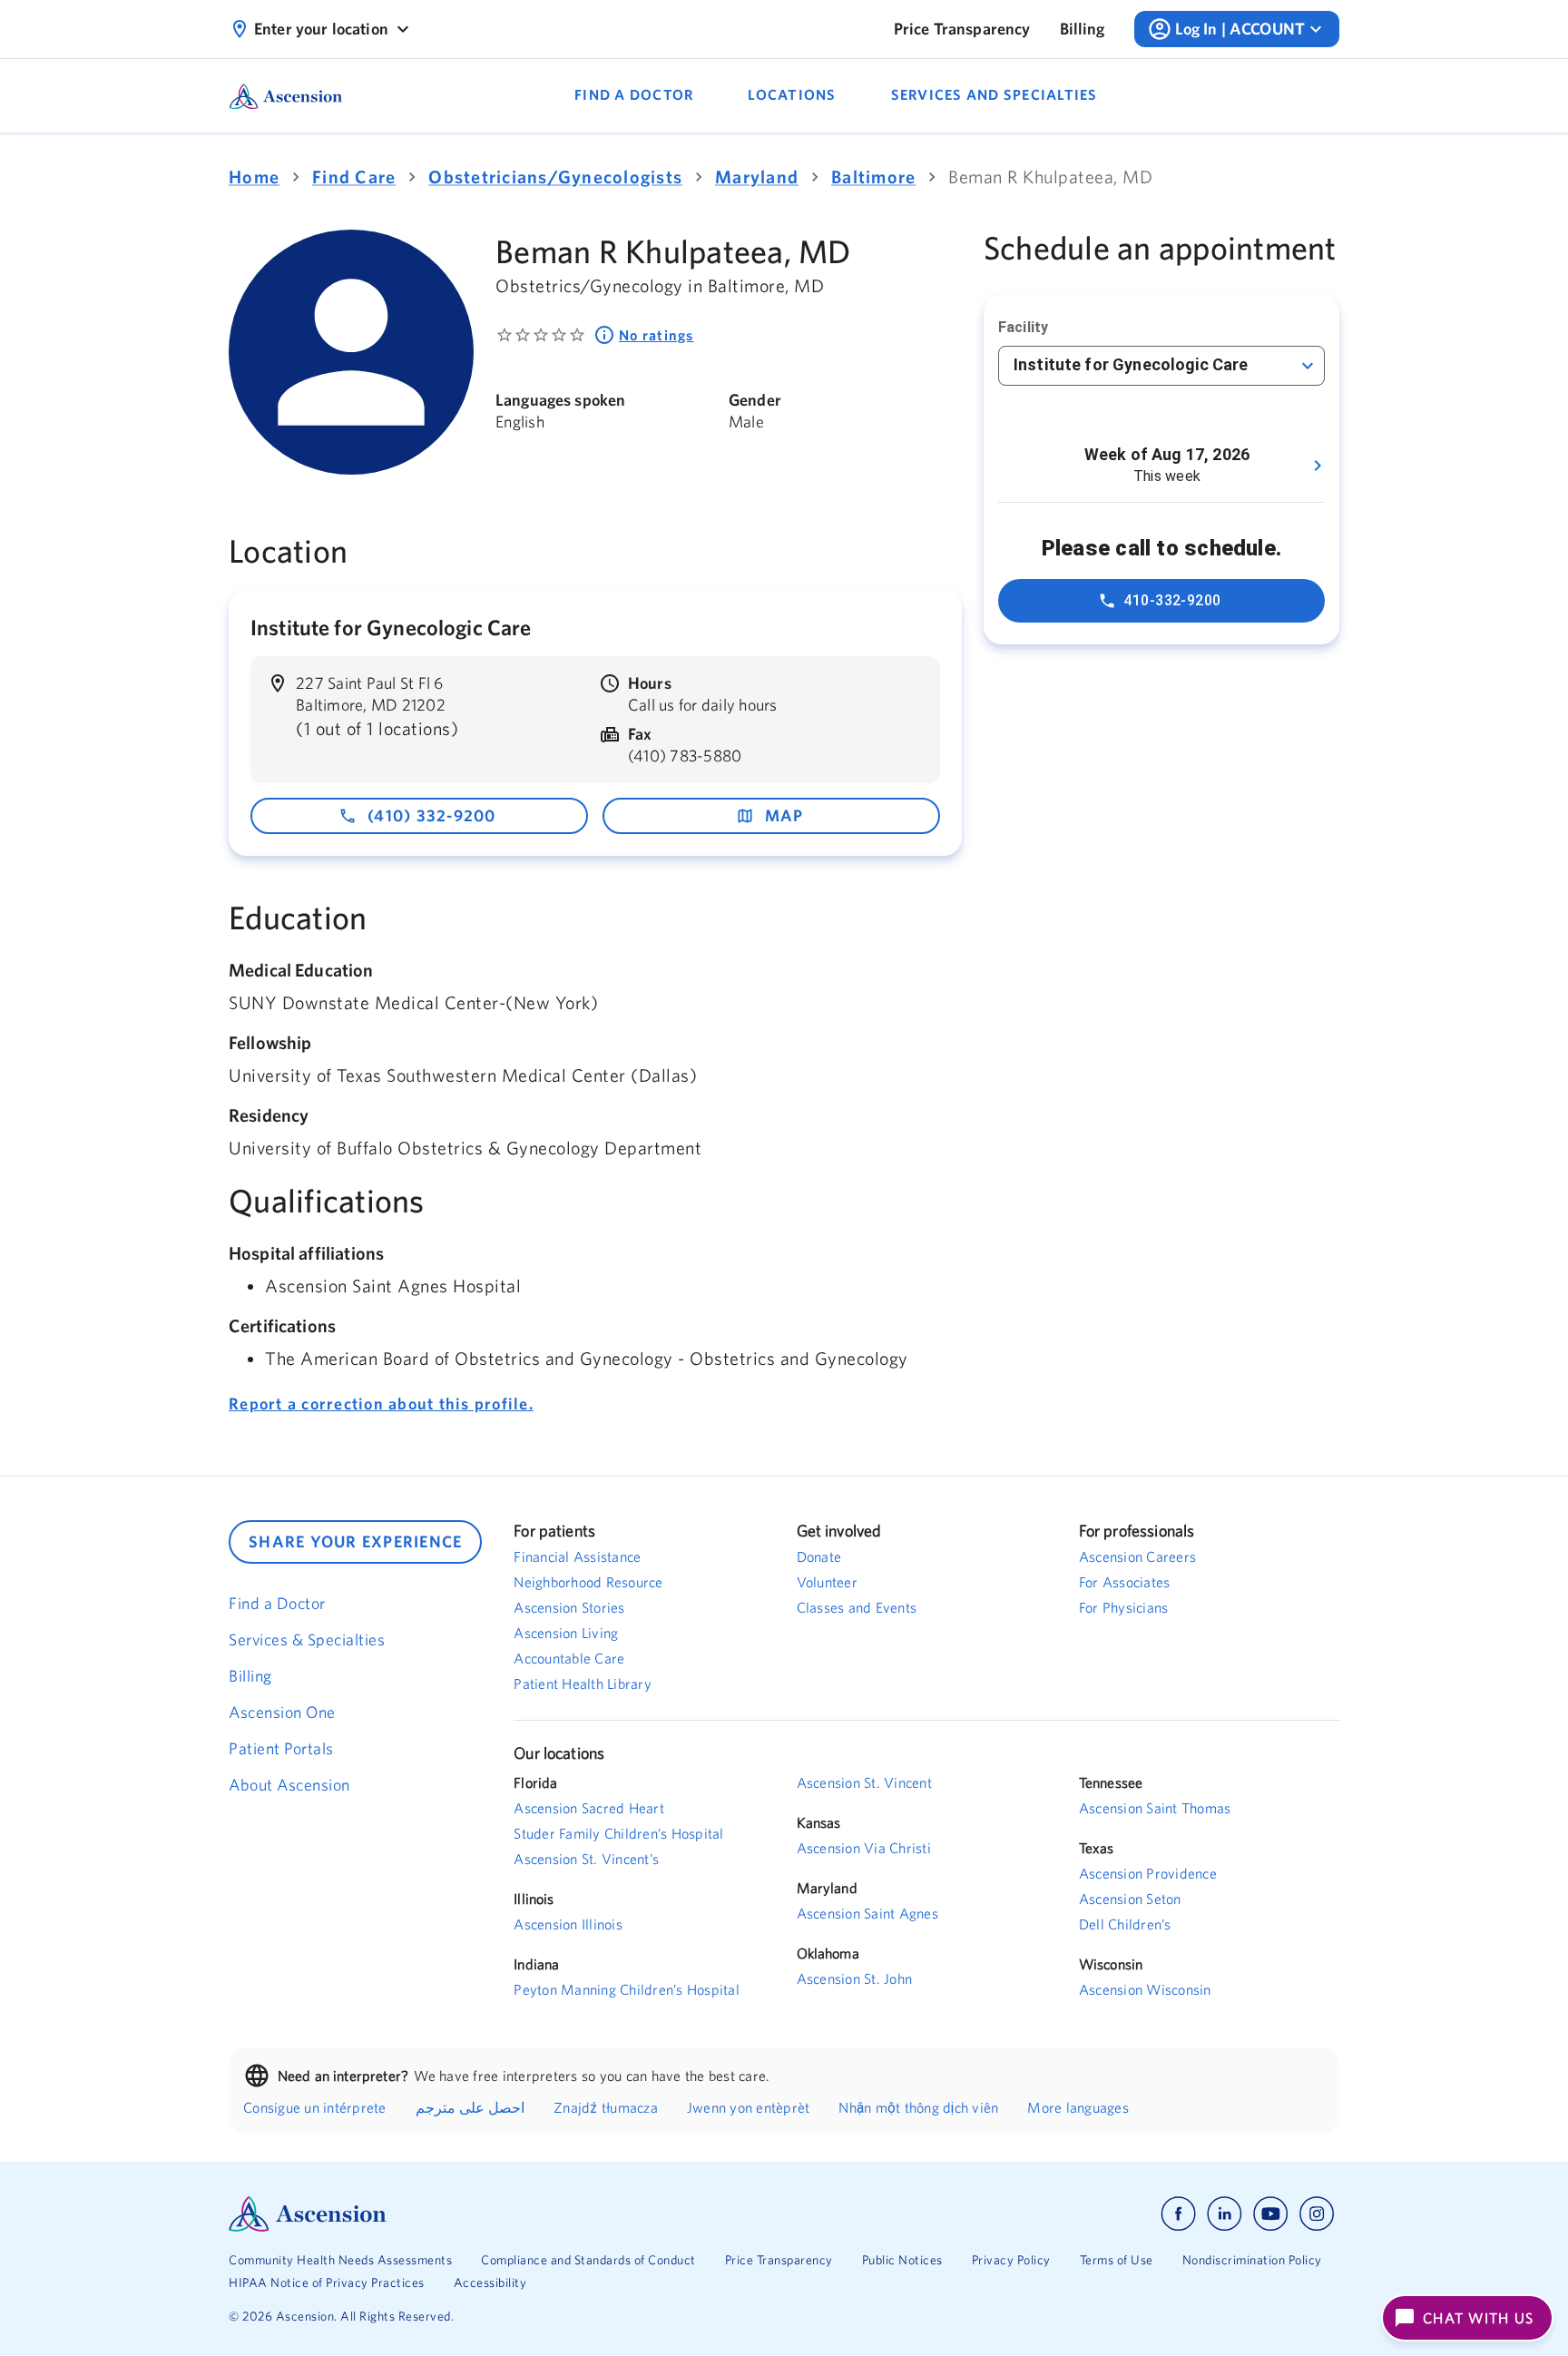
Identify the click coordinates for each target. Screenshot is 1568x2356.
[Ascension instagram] (1317, 2214)
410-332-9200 (1172, 600)
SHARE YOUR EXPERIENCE (355, 1541)
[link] (962, 29)
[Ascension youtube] (1271, 2214)
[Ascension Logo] (506, 2214)
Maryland (757, 177)
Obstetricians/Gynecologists (555, 177)
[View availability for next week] (1318, 466)
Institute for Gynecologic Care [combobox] (1131, 364)
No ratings (657, 335)
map (784, 815)
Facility (1023, 327)
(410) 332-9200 (432, 815)
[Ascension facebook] (1178, 2214)
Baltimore (873, 177)
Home (254, 177)
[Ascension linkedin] (1225, 2214)
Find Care (354, 177)
